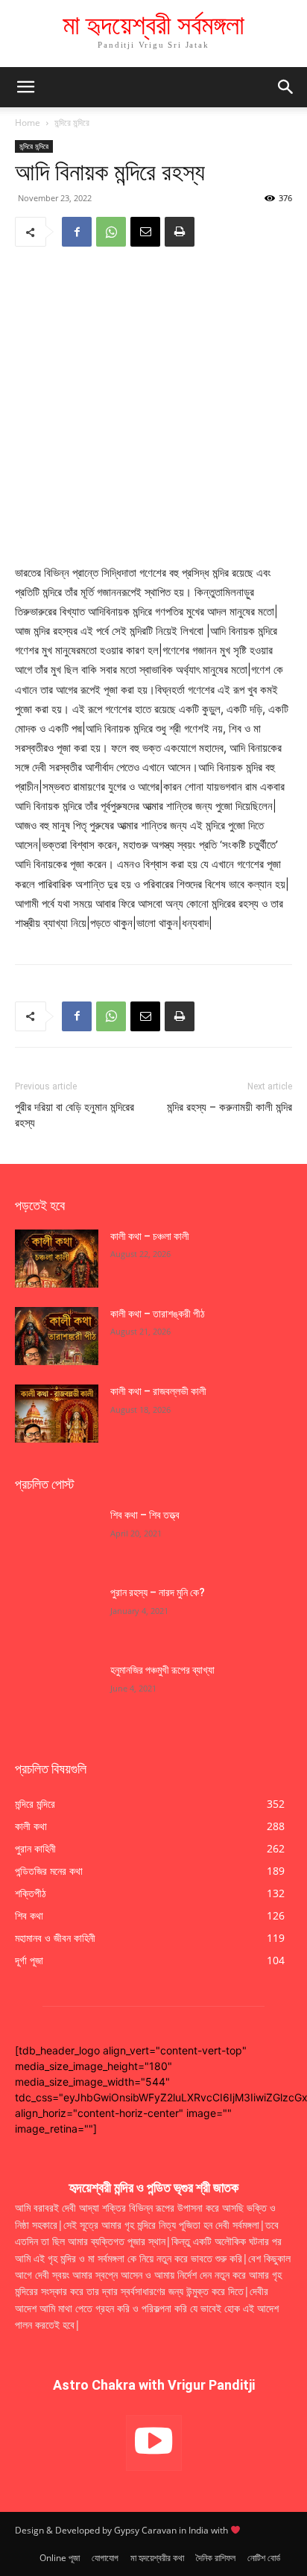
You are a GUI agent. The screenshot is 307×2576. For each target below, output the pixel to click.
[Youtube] (154, 2443)
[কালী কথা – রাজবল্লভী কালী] (57, 1414)
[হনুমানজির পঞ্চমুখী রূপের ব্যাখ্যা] (57, 1692)
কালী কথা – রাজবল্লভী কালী (159, 1391)
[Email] (145, 232)
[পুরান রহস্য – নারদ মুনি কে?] (57, 1615)
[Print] (180, 232)
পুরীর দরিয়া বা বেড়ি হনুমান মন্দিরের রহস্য (75, 1115)
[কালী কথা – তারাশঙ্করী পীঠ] (57, 1336)
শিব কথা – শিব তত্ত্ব (145, 1515)
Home (28, 123)
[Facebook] (77, 232)
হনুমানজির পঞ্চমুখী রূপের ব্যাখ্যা (162, 1670)
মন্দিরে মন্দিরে (72, 123)
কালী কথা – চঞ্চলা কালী (151, 1236)
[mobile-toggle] (25, 87)
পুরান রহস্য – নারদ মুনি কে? (158, 1592)
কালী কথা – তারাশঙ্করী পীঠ (158, 1314)
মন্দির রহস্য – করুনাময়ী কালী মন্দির (230, 1107)
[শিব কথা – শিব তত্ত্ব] (57, 1537)
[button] (286, 87)
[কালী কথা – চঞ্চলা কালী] (57, 1259)
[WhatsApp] (111, 232)
